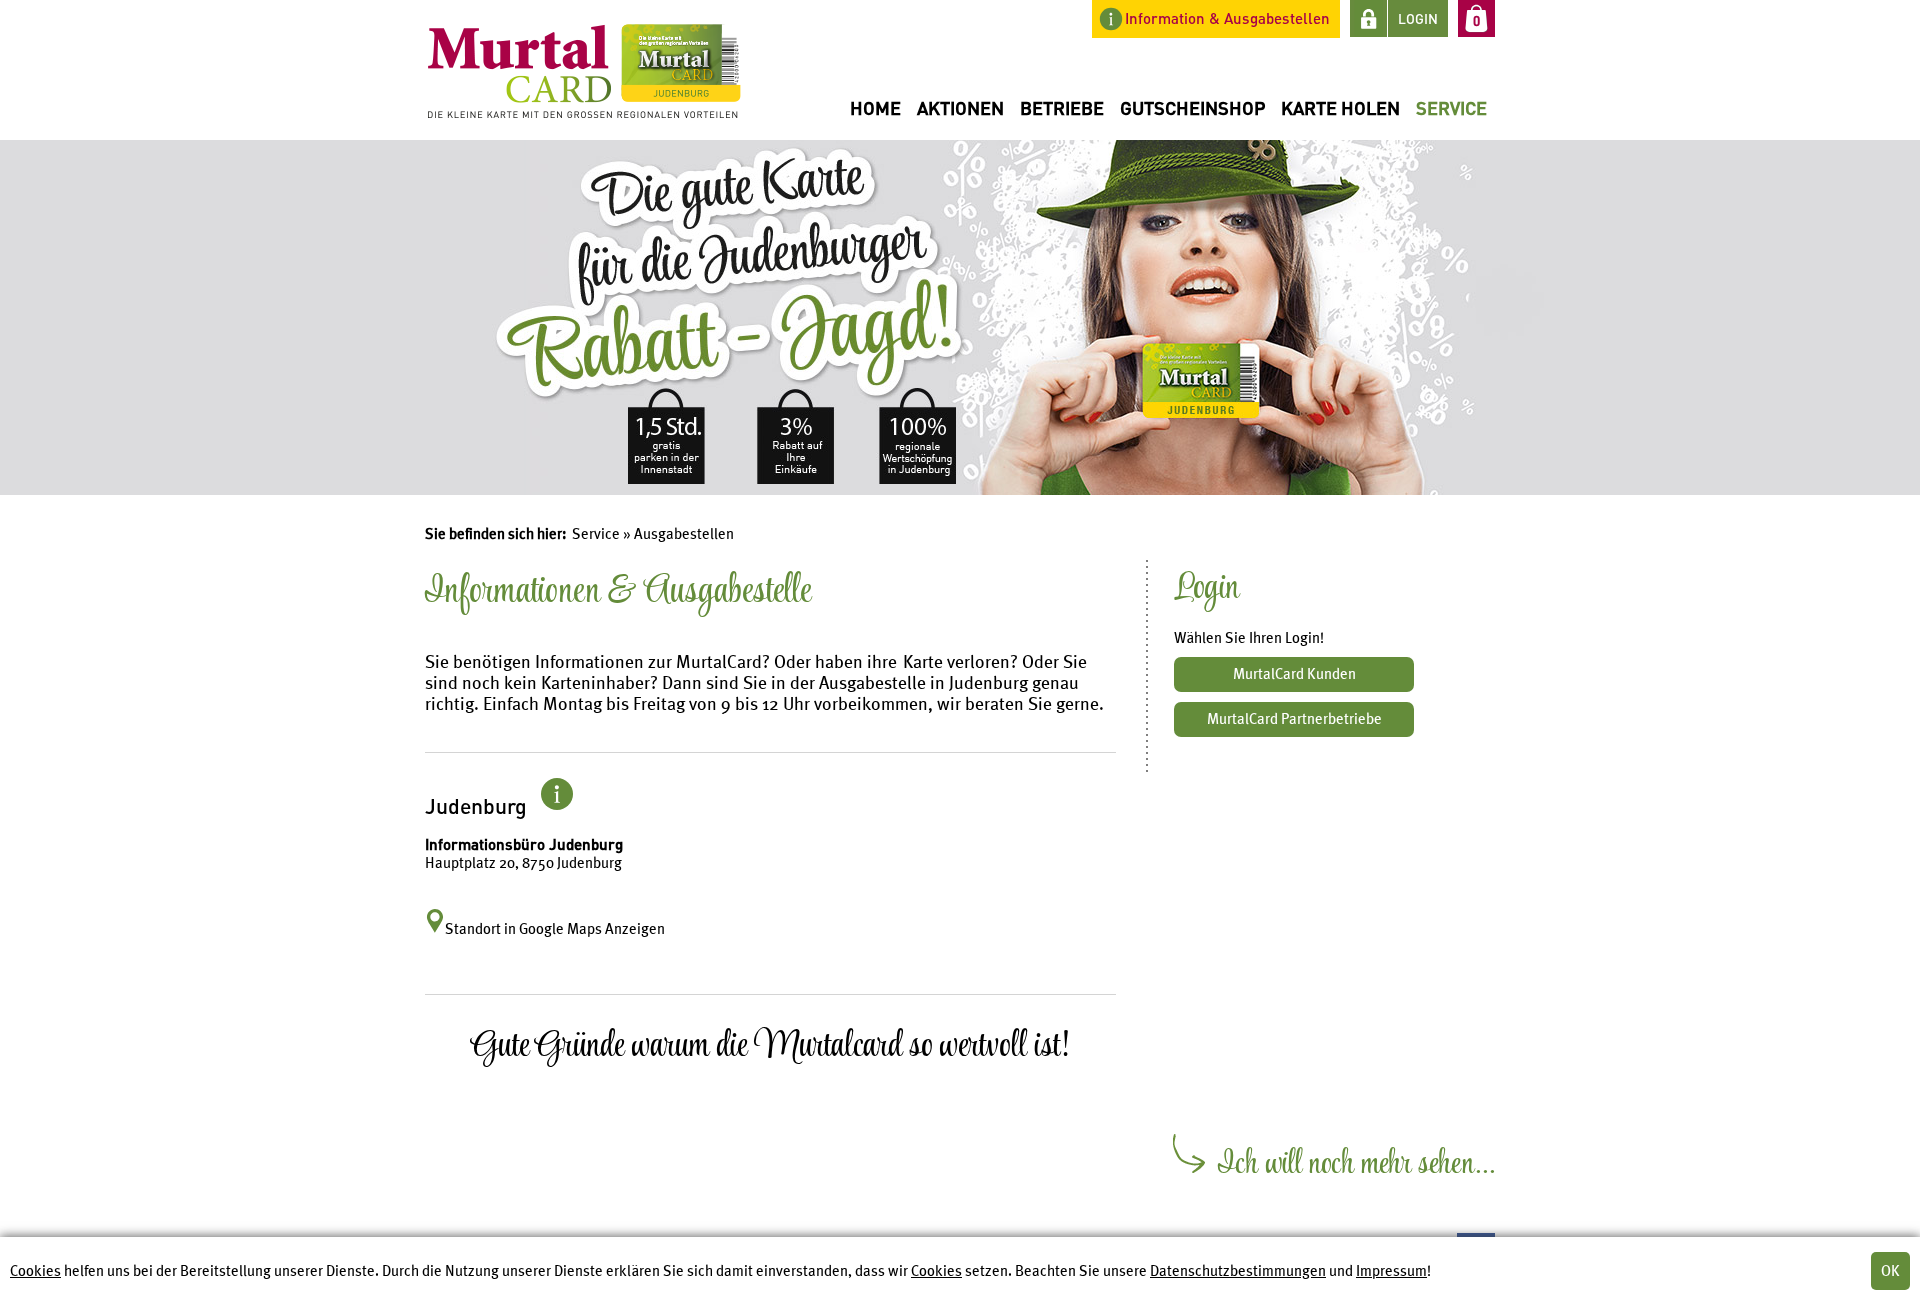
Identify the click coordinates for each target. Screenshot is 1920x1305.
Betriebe (1062, 107)
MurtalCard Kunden (1294, 674)
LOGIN (1418, 18)
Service (1451, 107)
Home (875, 107)
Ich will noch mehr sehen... (1356, 1169)
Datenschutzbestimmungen (1238, 1271)
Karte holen (1340, 107)
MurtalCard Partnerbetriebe (1294, 719)
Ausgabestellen (684, 534)
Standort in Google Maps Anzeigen (555, 929)
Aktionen (960, 107)
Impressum (1391, 1271)
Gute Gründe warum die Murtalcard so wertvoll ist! (770, 1051)
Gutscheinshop (1192, 107)
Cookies (35, 1271)
